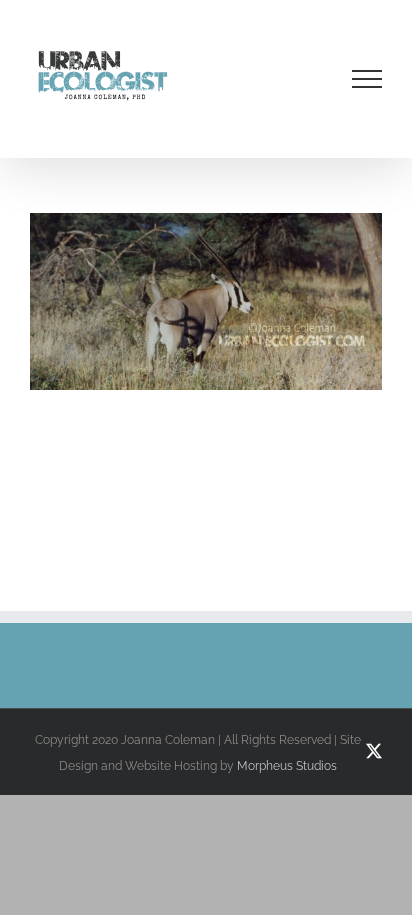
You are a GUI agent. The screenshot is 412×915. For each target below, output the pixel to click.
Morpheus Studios (287, 766)
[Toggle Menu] (367, 79)
